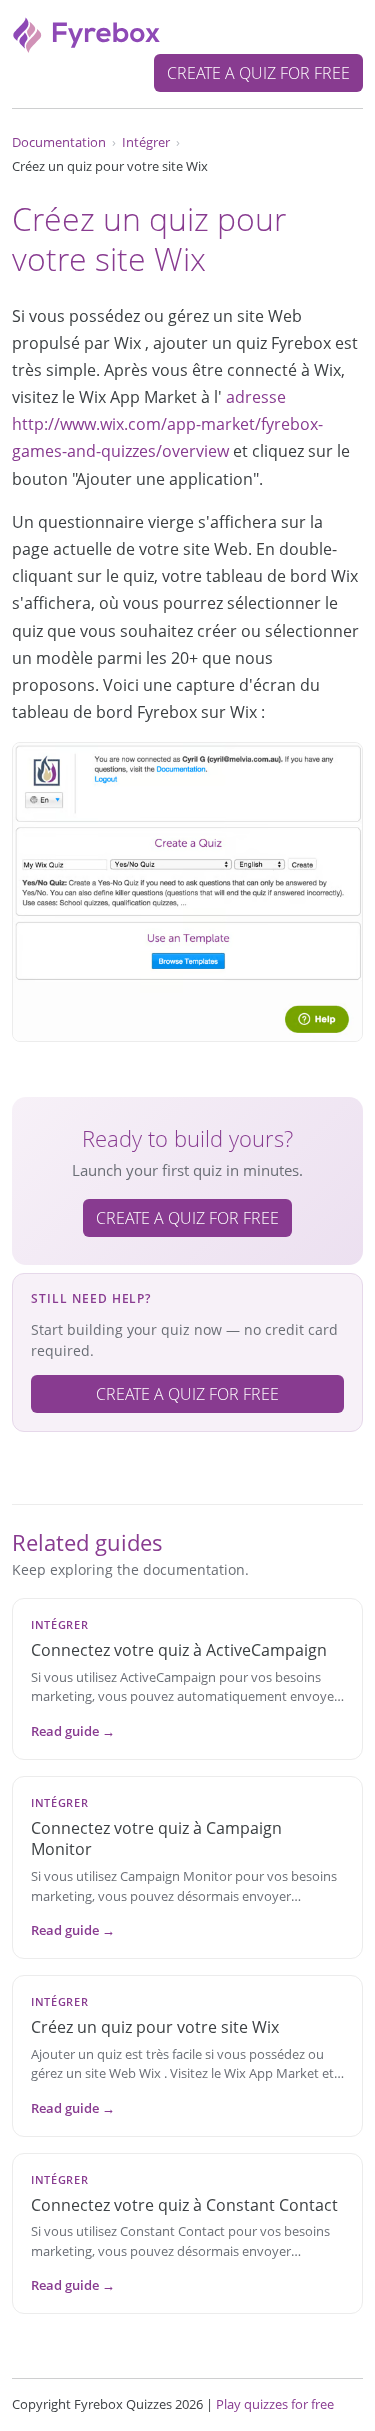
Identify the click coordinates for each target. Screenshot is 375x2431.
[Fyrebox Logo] (87, 33)
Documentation (59, 142)
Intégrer (146, 142)
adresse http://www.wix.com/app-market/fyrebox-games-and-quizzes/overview (167, 424)
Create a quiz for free (258, 73)
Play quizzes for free (275, 2404)
